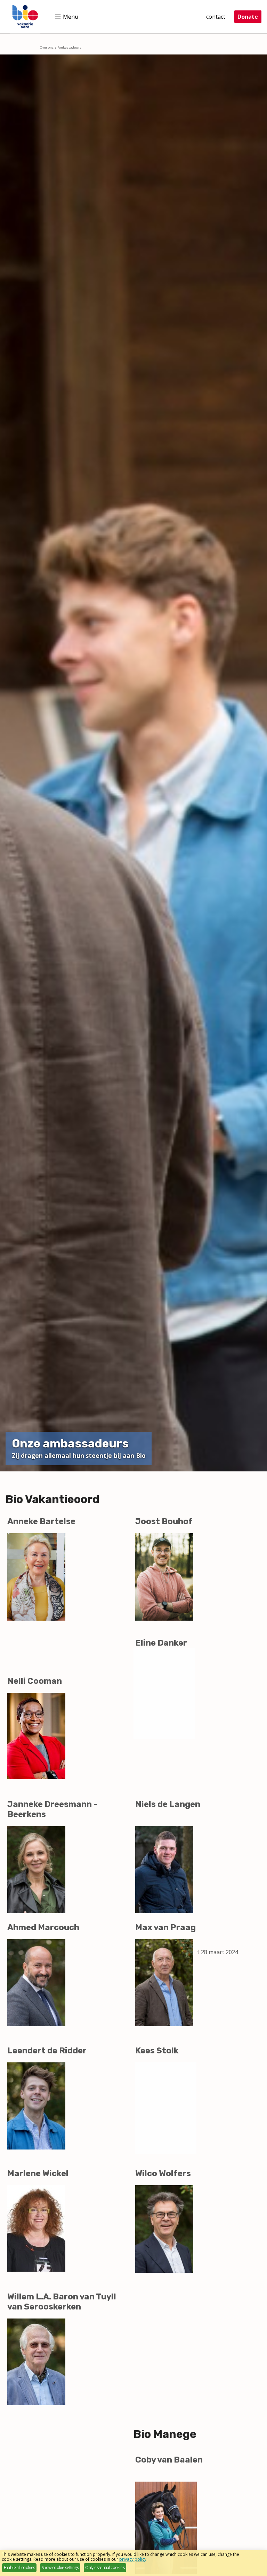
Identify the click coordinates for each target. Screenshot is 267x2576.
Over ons (47, 47)
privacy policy (133, 2559)
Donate (248, 17)
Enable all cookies (19, 2567)
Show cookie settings (60, 2567)
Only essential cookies (105, 2567)
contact (216, 17)
